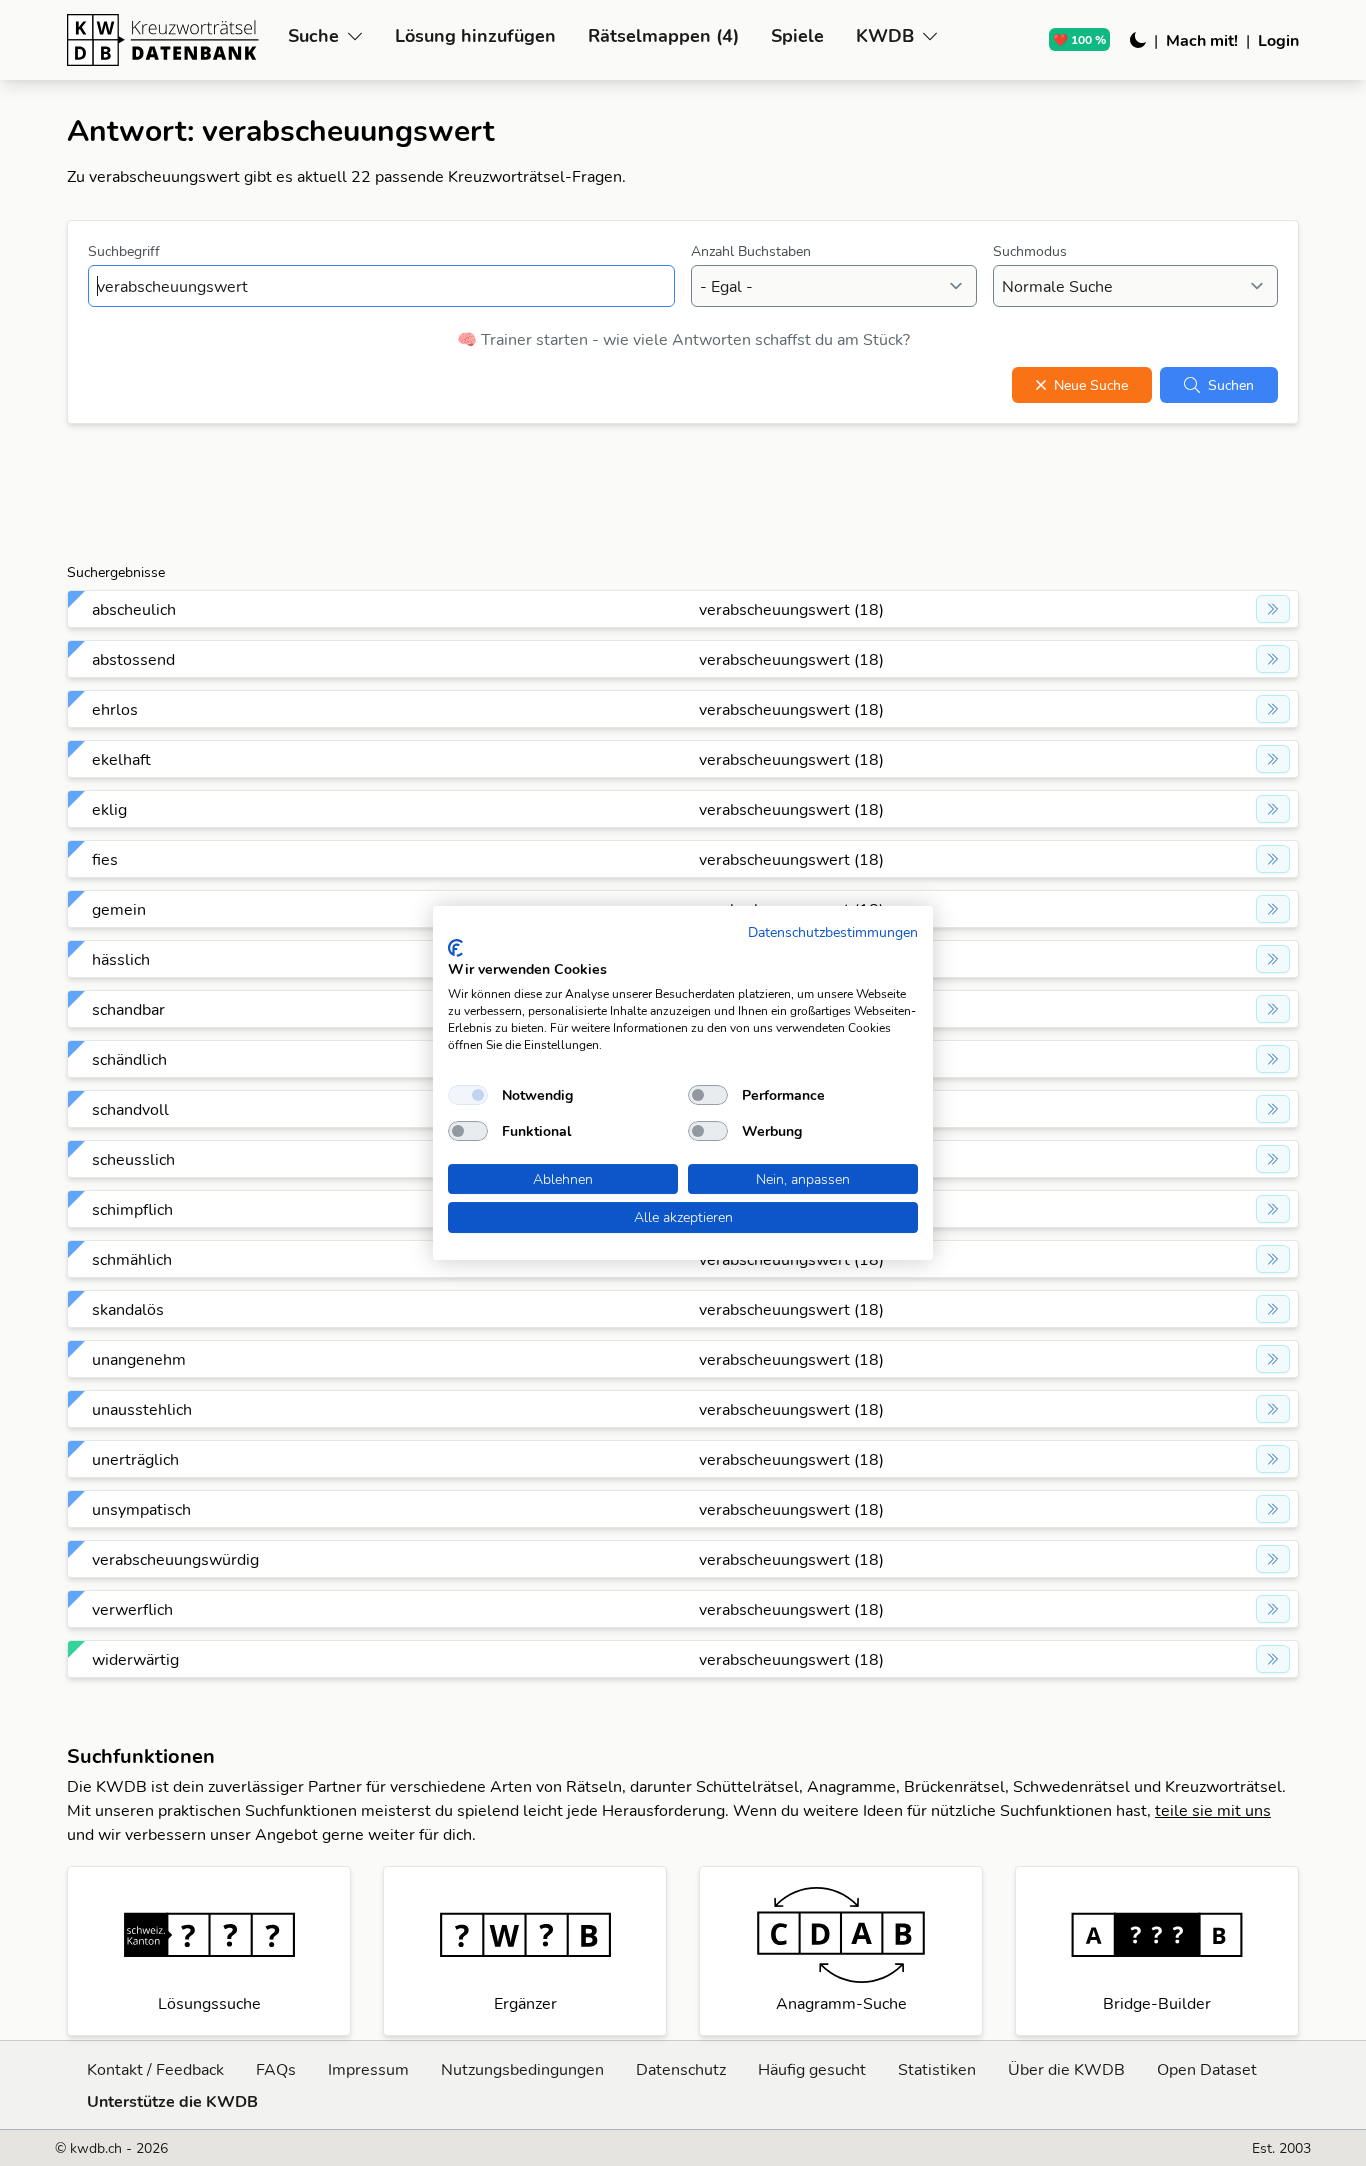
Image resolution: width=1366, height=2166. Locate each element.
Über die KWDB (1066, 2069)
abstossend (133, 659)
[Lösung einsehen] (1273, 609)
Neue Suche (1091, 385)
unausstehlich (142, 1409)
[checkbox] (468, 1095)
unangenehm (139, 1359)
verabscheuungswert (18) (791, 609)
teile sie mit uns (1213, 1810)
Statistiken (937, 2069)
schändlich (129, 1059)
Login (1278, 40)
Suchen (1231, 385)
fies (105, 859)
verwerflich (132, 1609)
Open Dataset (1207, 2069)
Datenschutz (681, 2069)
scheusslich (133, 1159)
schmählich (132, 1259)
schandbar (128, 1009)
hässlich (121, 959)
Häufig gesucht (812, 2069)
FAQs (276, 2069)
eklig (109, 809)
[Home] (169, 40)
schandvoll (130, 1109)
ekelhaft (121, 759)
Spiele (797, 35)
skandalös (128, 1309)
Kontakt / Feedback (155, 2069)
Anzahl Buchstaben (751, 251)
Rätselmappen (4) (663, 35)
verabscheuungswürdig (175, 1559)
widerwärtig (135, 1659)
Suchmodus (1030, 251)
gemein (119, 909)
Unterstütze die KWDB (172, 2101)
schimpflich (132, 1209)
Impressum (368, 2069)
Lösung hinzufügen (475, 35)
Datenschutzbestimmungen (833, 931)
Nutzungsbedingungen (522, 2069)
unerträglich (135, 1459)
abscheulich (134, 609)
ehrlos (115, 709)
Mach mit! (1202, 40)
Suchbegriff (124, 251)
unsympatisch (141, 1509)
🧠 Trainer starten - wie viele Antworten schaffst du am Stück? (683, 339)
